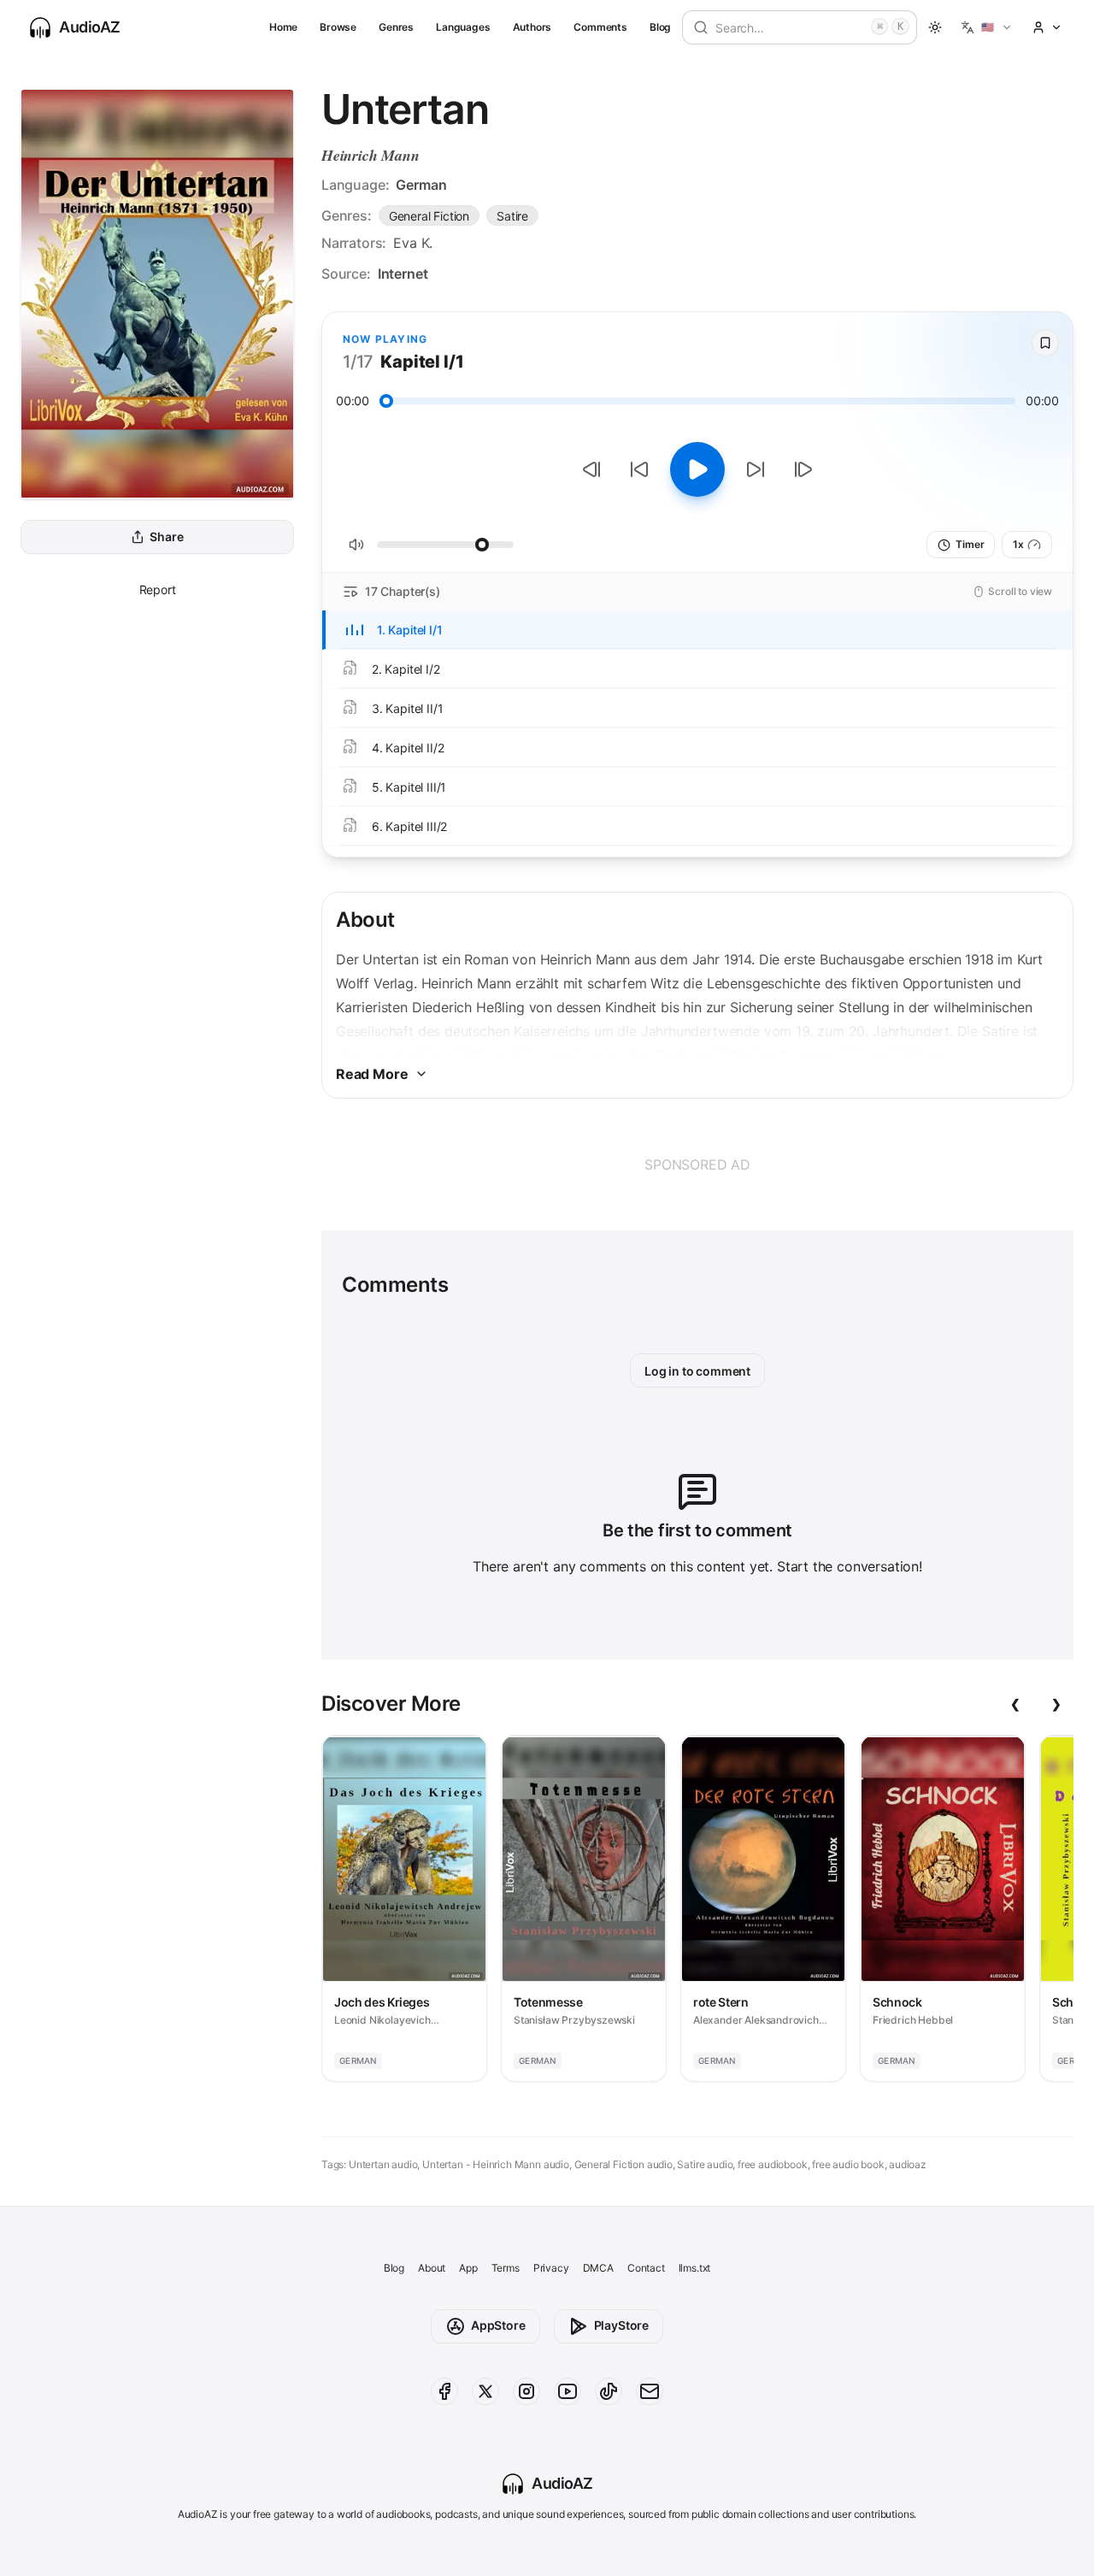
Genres (396, 27)
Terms (506, 2268)
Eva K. (413, 243)
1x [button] (1018, 544)
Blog (660, 27)
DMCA (598, 2268)
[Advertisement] (697, 1164)
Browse (338, 27)
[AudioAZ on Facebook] (444, 2391)
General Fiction (429, 216)
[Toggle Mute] (356, 545)
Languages (463, 27)
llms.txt (695, 2268)
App (468, 2268)
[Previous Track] (591, 469)
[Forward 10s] (756, 469)
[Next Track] (803, 469)
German (421, 185)
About (432, 2268)
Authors (532, 27)
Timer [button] (970, 544)
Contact (646, 2268)
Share (166, 537)
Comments (600, 27)
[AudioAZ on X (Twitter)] (485, 2391)
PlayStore (621, 2325)
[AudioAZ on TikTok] (609, 2391)
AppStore (498, 2325)
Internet (403, 274)
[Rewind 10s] (639, 469)
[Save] (1045, 343)
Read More (372, 1074)
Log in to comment (697, 1371)
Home (283, 27)
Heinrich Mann (371, 155)
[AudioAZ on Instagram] (526, 2391)
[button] (987, 27)
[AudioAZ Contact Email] (650, 2391)
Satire (512, 216)
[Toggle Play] (697, 469)
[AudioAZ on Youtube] (568, 2391)
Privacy (551, 2268)
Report (158, 589)
